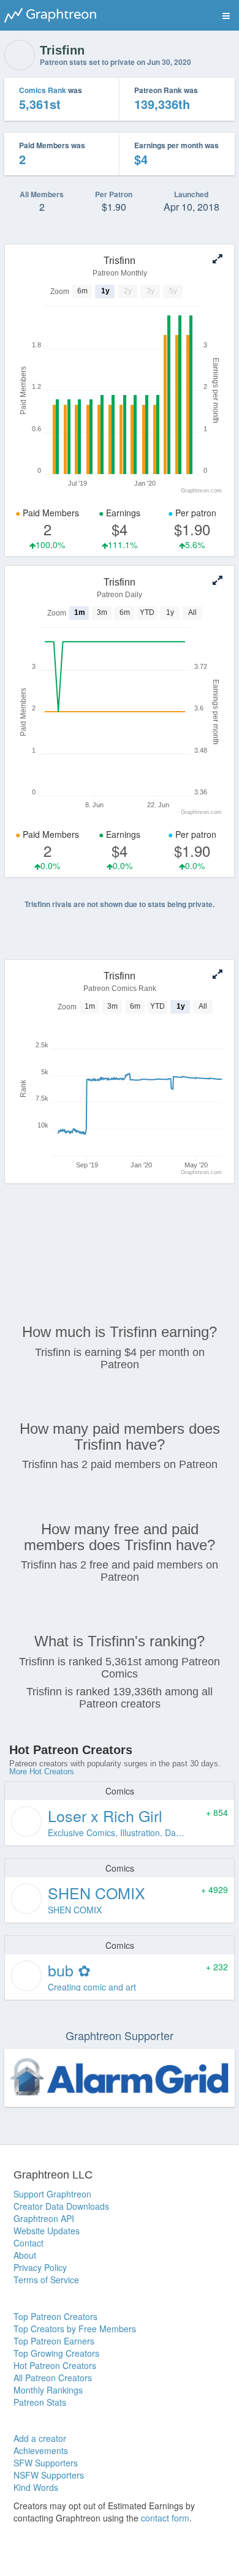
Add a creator (40, 2438)
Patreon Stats (40, 2402)
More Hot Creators (42, 1772)
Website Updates (47, 2231)
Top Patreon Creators (55, 2316)
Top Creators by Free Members (75, 2329)
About (25, 2255)
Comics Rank (43, 90)
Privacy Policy (40, 2267)
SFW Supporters (46, 2463)
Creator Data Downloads (61, 2206)
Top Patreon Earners (54, 2341)
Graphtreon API (44, 2218)
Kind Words (36, 2487)
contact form (165, 2518)
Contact (28, 2243)
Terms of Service (46, 2280)
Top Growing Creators (56, 2353)
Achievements (41, 2450)
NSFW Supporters (49, 2475)
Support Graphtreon (52, 2194)
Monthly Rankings (48, 2390)
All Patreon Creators (53, 2378)
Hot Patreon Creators (55, 2365)
